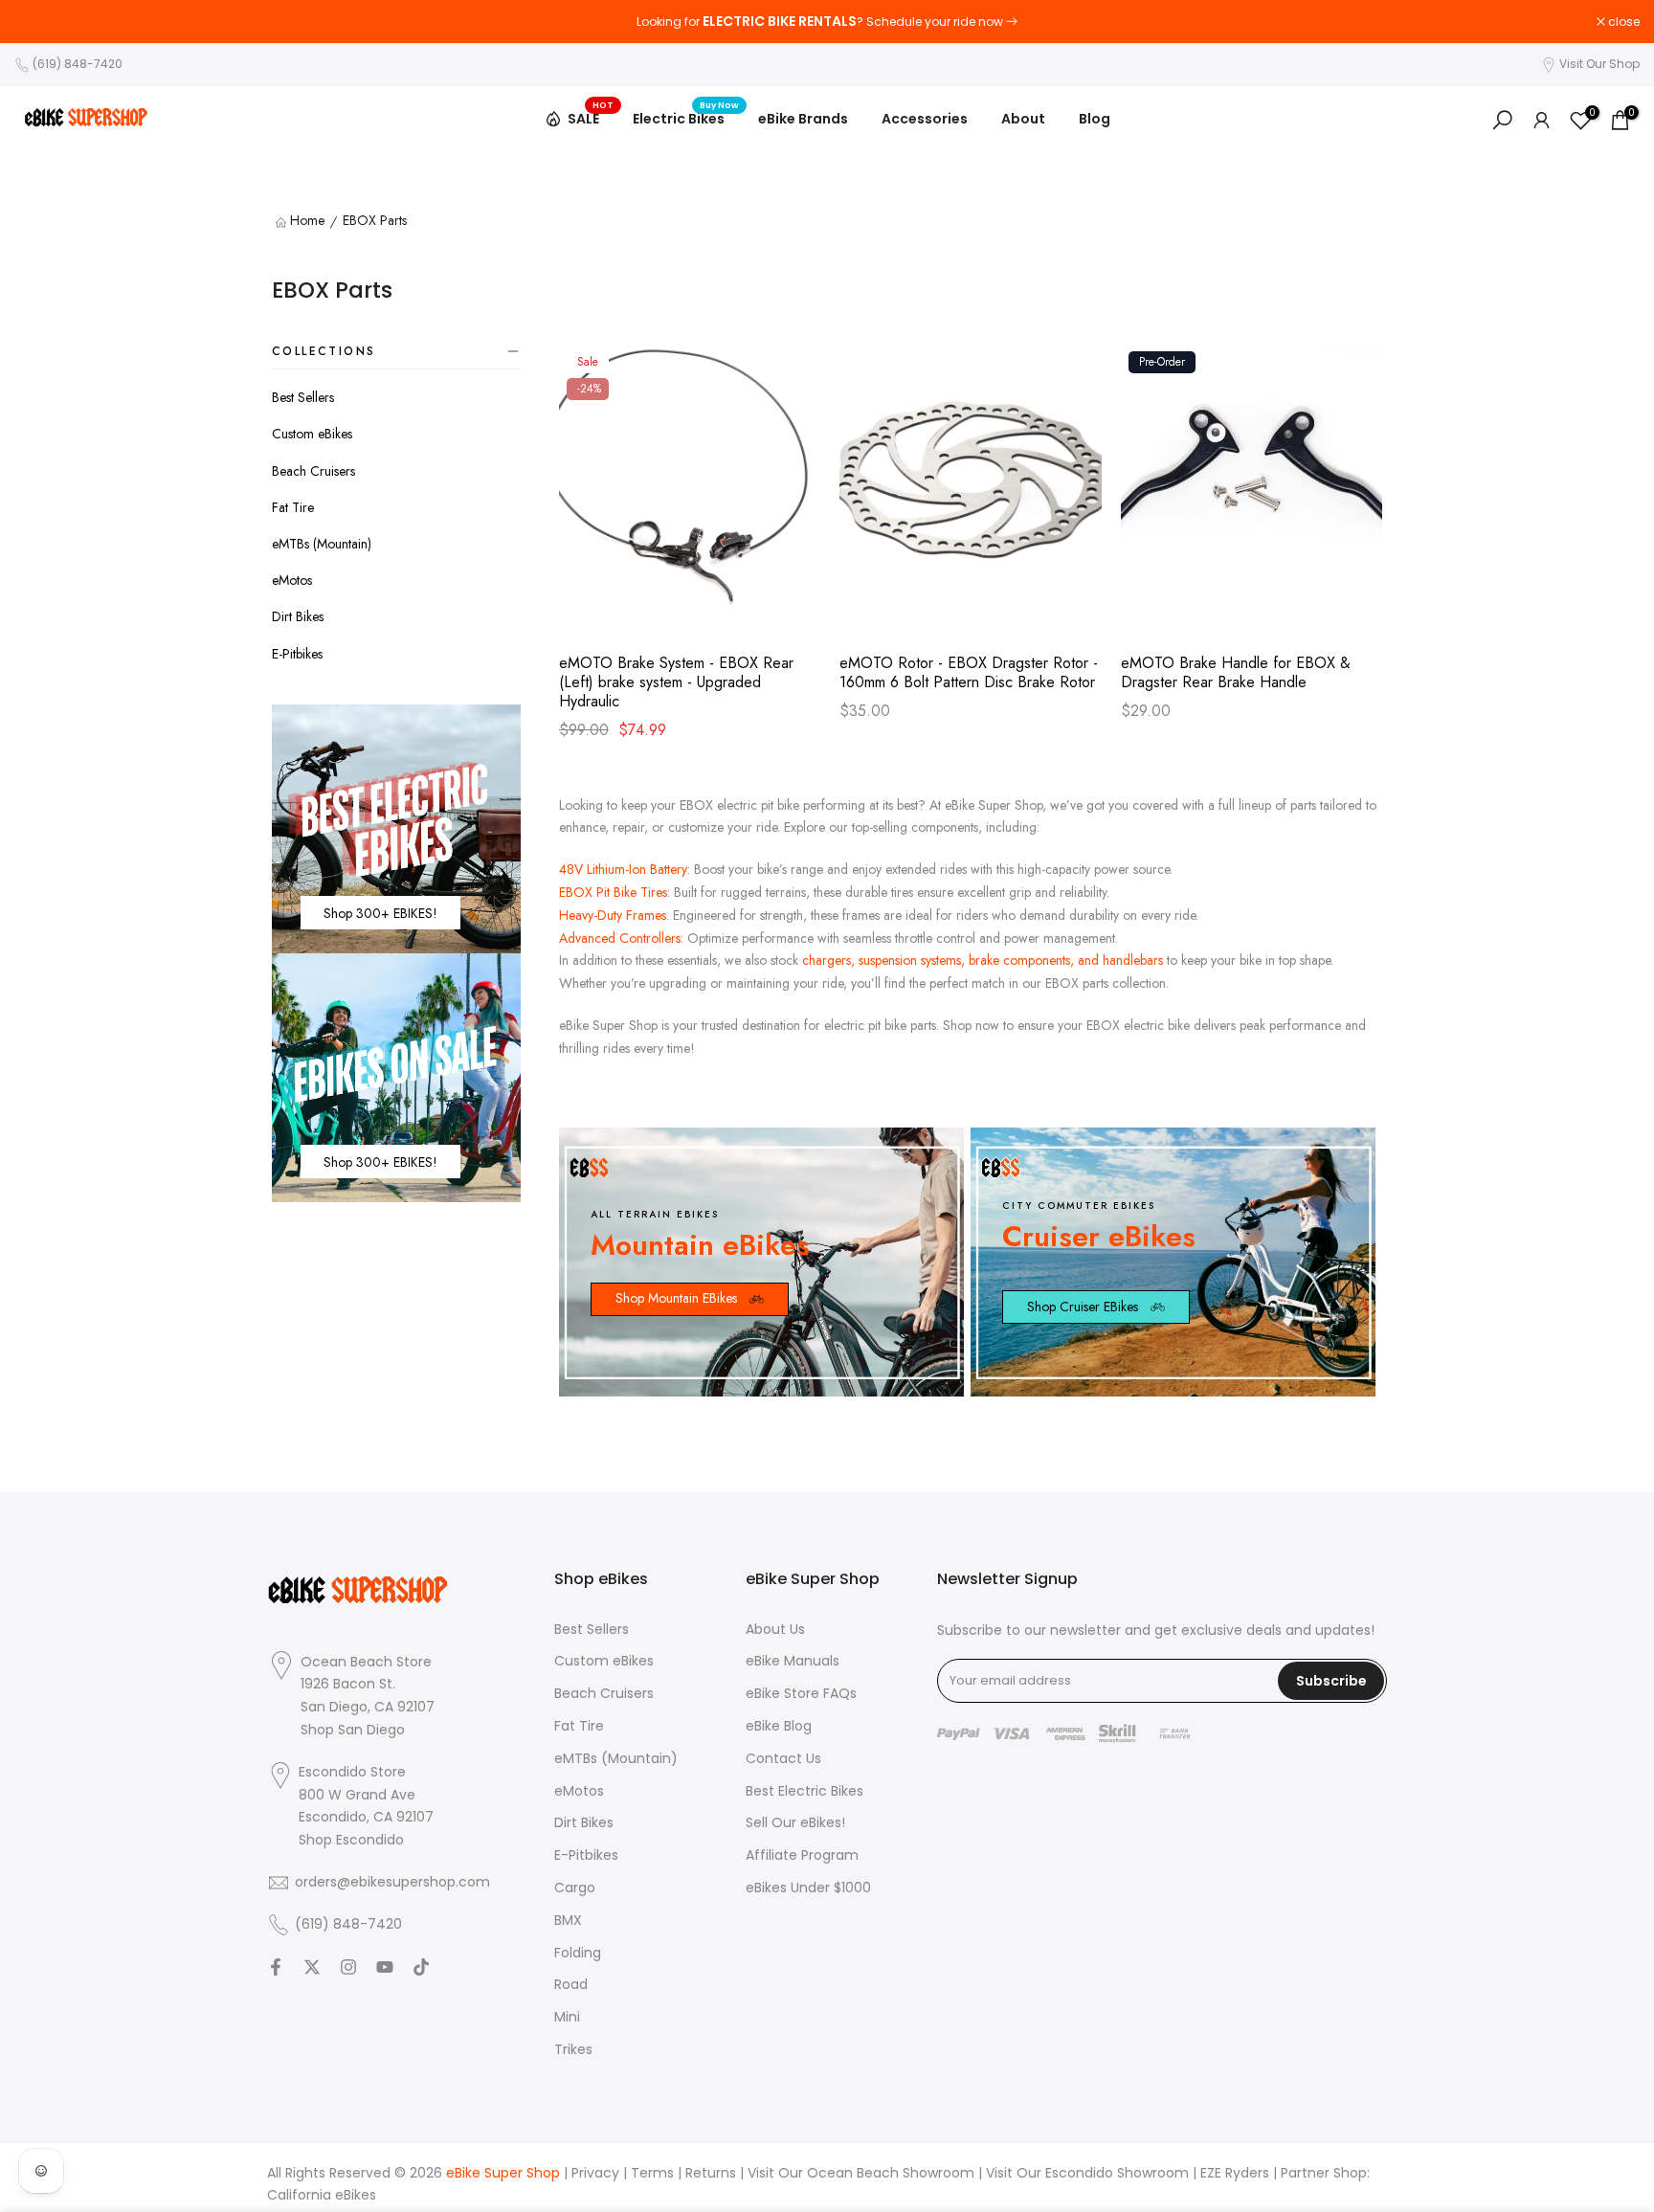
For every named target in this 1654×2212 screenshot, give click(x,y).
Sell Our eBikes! (795, 1823)
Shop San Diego (353, 1730)
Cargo (575, 1888)
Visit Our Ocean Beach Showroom (861, 2173)
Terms (652, 2173)
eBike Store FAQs (801, 1694)
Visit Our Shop (1599, 64)
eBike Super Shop (503, 2173)
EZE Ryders (1235, 2173)
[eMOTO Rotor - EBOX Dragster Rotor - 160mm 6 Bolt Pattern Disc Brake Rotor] (970, 484)
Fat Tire (293, 507)
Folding (578, 1953)
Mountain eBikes (700, 1245)
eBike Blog (779, 1726)
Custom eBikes (312, 434)
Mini (567, 2017)
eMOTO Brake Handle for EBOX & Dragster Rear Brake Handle (1236, 673)
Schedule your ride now (935, 22)
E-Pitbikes (297, 654)
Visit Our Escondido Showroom (1087, 2173)
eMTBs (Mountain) (322, 544)
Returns (711, 2173)
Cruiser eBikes (1099, 1236)
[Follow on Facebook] (276, 1967)
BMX (568, 1921)
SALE (591, 116)
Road (571, 1985)
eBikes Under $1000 (808, 1888)
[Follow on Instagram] (348, 1967)
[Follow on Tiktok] (421, 1967)
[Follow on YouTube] (385, 1967)
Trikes (573, 2050)
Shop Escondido (351, 1840)
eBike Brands (803, 119)
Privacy (595, 2173)
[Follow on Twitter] (312, 1967)
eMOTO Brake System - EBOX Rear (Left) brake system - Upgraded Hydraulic (676, 682)
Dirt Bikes (298, 616)
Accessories (925, 119)
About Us (775, 1630)
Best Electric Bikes (805, 1791)
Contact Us (783, 1759)
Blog (1095, 119)
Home (307, 221)
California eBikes (322, 2195)
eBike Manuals (793, 1661)
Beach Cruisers (313, 471)
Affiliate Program (802, 1855)
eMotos (292, 580)
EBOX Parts (375, 221)
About (1023, 119)
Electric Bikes (686, 118)
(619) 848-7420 (78, 64)
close (40, 22)
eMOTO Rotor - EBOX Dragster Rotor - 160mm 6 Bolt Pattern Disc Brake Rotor (969, 673)
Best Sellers (303, 397)
